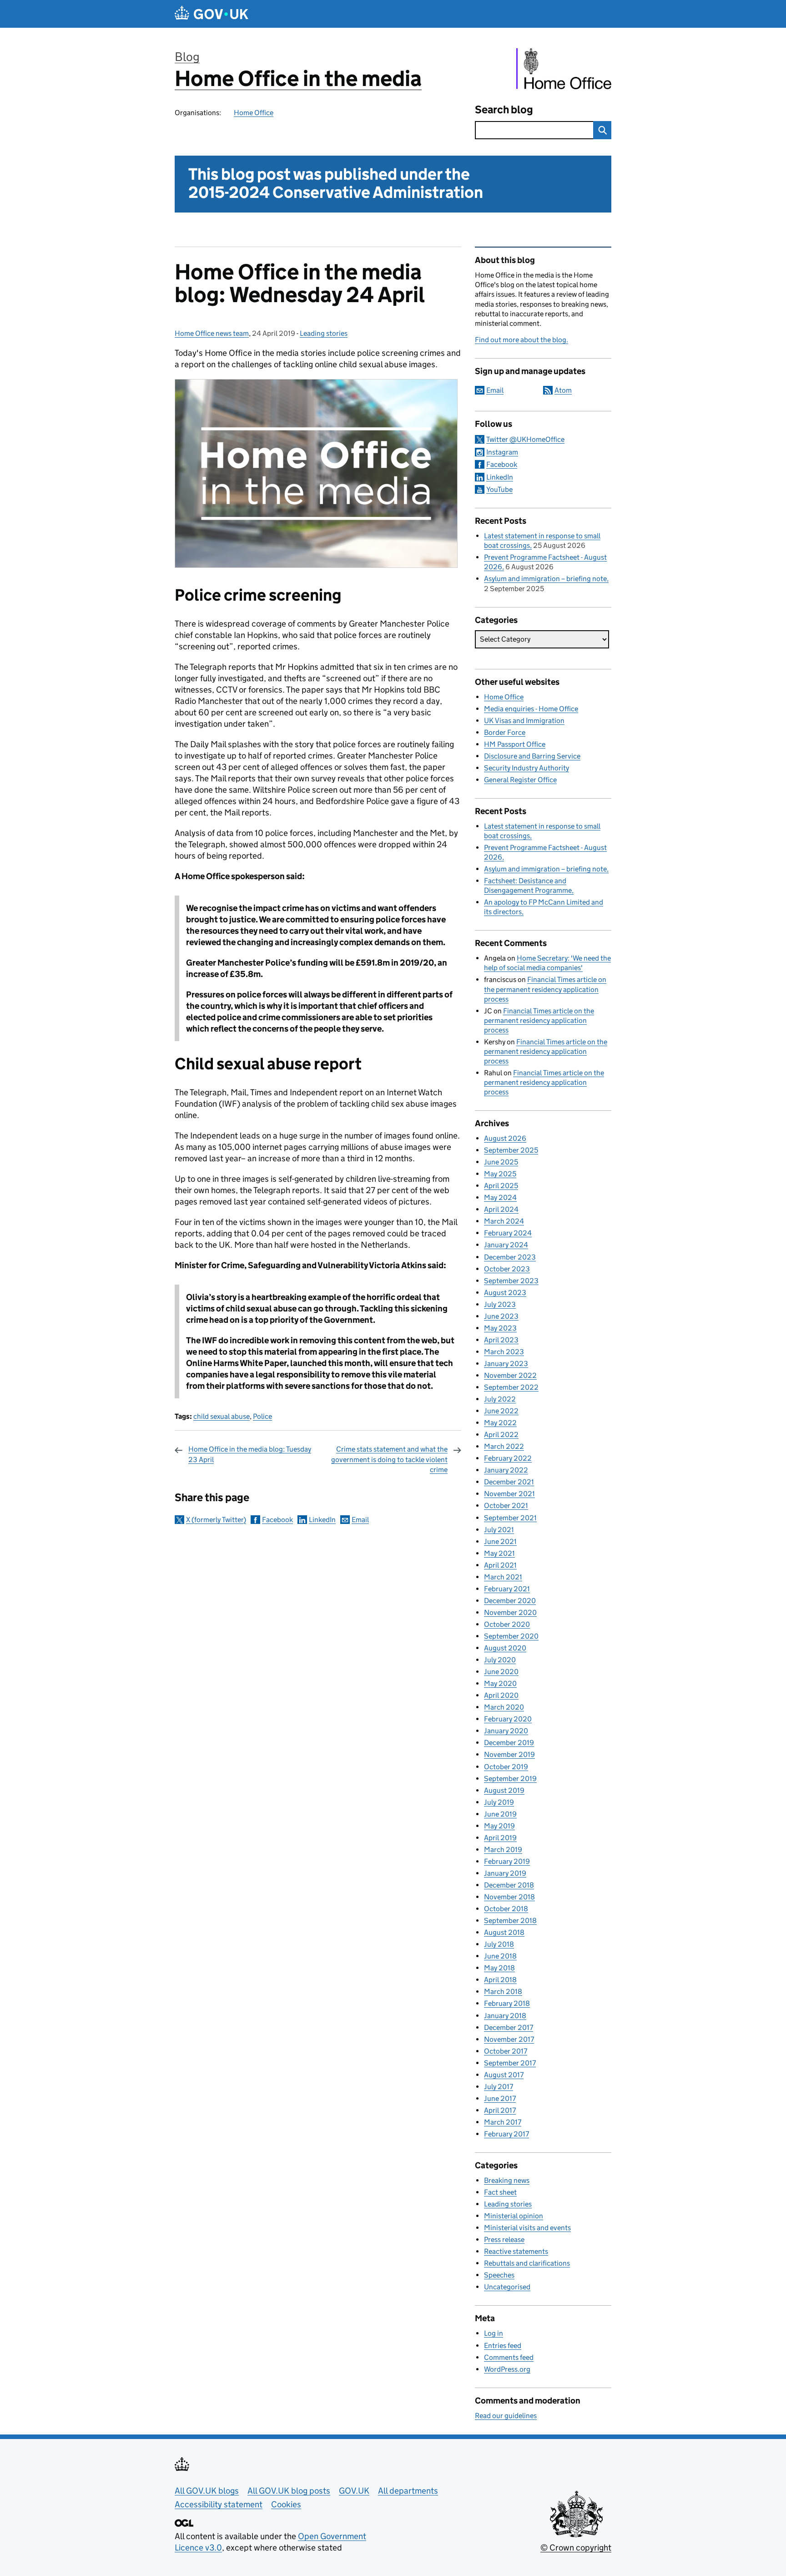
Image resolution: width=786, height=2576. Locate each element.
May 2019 (499, 1826)
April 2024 (501, 1209)
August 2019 (504, 1790)
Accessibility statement (219, 2504)
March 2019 (503, 1850)
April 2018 (500, 1980)
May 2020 (500, 1683)
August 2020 (505, 1648)
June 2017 (500, 2098)
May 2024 (500, 1197)
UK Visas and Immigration (524, 721)
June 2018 (500, 1956)
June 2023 (501, 1316)
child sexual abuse (222, 1416)
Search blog (504, 109)
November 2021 (509, 1494)
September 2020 (511, 1636)
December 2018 (509, 1885)
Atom (563, 390)
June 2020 (501, 1672)
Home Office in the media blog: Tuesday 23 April (250, 1454)
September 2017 (510, 2063)
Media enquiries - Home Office (531, 709)
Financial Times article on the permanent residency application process (545, 989)
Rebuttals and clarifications (527, 2263)
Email (360, 1520)
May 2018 (499, 1968)
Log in (494, 2333)
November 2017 (509, 2039)
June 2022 (501, 1411)
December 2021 (509, 1482)
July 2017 (499, 2087)
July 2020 (500, 1660)
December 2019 (509, 1743)
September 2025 (511, 1150)
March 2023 (504, 1352)
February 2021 (507, 1589)
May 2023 (500, 1328)
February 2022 (508, 1458)
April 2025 (501, 1186)
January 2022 (506, 1470)
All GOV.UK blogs (207, 2491)
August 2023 (505, 1293)
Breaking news (507, 2180)
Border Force (505, 732)
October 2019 (506, 1767)
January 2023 (506, 1364)
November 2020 (510, 1612)
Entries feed (503, 2346)
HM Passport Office (515, 744)
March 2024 (504, 1221)
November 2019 (509, 1754)
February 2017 (506, 2134)
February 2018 (507, 2003)
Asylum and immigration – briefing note (545, 579)
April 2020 (501, 1695)
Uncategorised (507, 2287)
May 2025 (500, 1174)
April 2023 (501, 1340)
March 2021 (503, 1577)
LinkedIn (322, 1520)
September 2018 (510, 1921)
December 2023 (510, 1257)
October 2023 (507, 1269)
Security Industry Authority (527, 768)
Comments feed (509, 2357)
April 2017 (500, 2110)
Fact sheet (500, 2192)
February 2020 (508, 1719)
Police (262, 1416)
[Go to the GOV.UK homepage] (212, 14)
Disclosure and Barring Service (532, 756)
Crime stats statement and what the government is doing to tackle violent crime (389, 1459)
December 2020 (510, 1601)
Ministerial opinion (514, 2216)
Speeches (499, 2275)
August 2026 (505, 1138)
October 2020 (507, 1624)
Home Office (254, 113)
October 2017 (506, 2051)
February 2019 (507, 1861)
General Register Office (520, 780)
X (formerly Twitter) (216, 1520)
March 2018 (503, 1991)
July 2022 (500, 1399)
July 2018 (499, 1944)
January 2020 (506, 1731)
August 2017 (504, 2075)
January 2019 (505, 1873)
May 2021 (499, 1553)
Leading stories (324, 333)
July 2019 (499, 1802)
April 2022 (501, 1435)
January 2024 (506, 1245)
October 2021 (506, 1506)
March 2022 (504, 1446)
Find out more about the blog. (521, 340)
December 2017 (509, 2027)
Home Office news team (212, 333)
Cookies (286, 2504)
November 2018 (509, 1897)
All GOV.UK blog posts (289, 2491)
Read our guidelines (506, 2416)
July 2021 (499, 1530)
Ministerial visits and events (527, 2228)
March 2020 (504, 1707)
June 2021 (500, 1541)
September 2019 (510, 1779)
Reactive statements (516, 2251)
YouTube (499, 489)
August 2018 (504, 1932)
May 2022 (500, 1423)
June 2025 (501, 1162)
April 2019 (500, 1838)
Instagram (502, 452)
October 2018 (506, 1909)
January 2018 (505, 2016)
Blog (187, 57)
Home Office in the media (298, 78)
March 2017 (503, 2122)
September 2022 (511, 1387)
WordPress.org (507, 2369)
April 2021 (500, 1565)
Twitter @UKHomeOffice (525, 439)
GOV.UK (354, 2491)
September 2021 (510, 1518)
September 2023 (511, 1281)
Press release (504, 2239)
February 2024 (508, 1233)
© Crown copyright (576, 2548)
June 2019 (500, 1814)
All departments (408, 2491)
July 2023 (500, 1304)
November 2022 (510, 1375)
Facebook (277, 1520)
